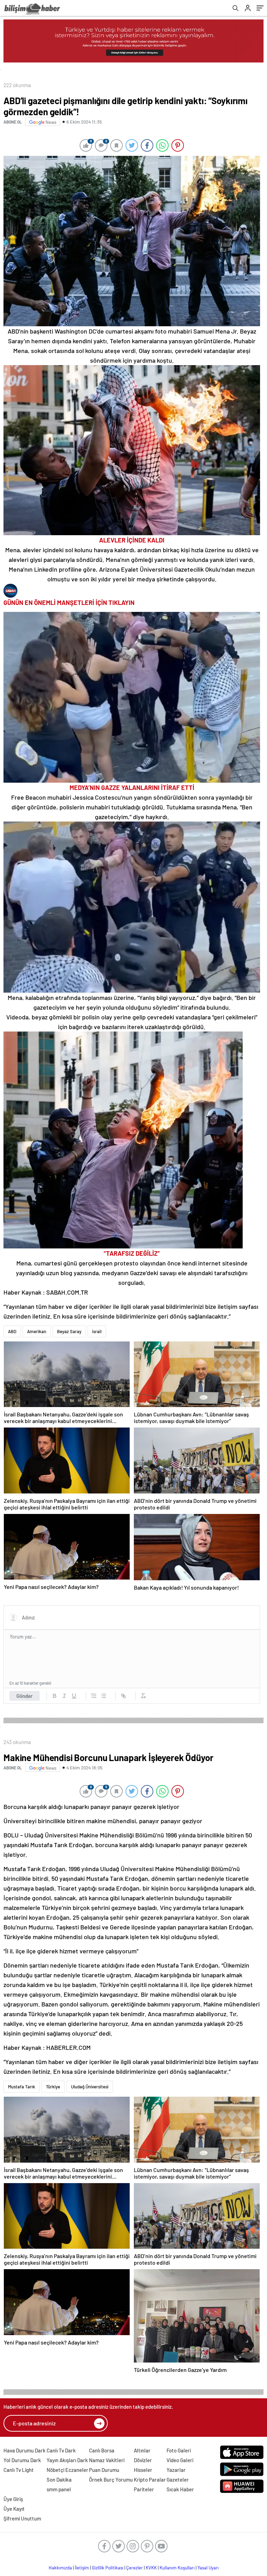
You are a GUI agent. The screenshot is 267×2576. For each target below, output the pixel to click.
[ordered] (94, 1696)
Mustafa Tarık (22, 2087)
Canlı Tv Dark (61, 2450)
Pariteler (144, 2489)
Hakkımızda (60, 2568)
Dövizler (143, 2460)
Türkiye (53, 2087)
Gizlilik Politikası (108, 2568)
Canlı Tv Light (19, 2470)
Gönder (25, 1696)
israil (97, 1331)
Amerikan (37, 1331)
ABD (12, 1331)
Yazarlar (176, 2470)
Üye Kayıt (14, 2509)
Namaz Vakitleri (107, 2460)
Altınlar (142, 2450)
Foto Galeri (179, 2450)
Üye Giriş (13, 2499)
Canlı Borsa (102, 2450)
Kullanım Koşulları (177, 2568)
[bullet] (104, 1696)
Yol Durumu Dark (22, 2460)
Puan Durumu (104, 2470)
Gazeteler (178, 2480)
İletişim (82, 2568)
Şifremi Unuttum (22, 2518)
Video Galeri (180, 2460)
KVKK (151, 2568)
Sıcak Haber (180, 2489)
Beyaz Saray (69, 1331)
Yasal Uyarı (208, 2568)
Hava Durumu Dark (25, 2450)
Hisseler (143, 2470)
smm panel (59, 2489)
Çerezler (135, 2568)
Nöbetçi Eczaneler (67, 2470)
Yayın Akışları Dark (67, 2460)
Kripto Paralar (150, 2480)
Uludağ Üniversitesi (90, 2087)
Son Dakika (59, 2480)
